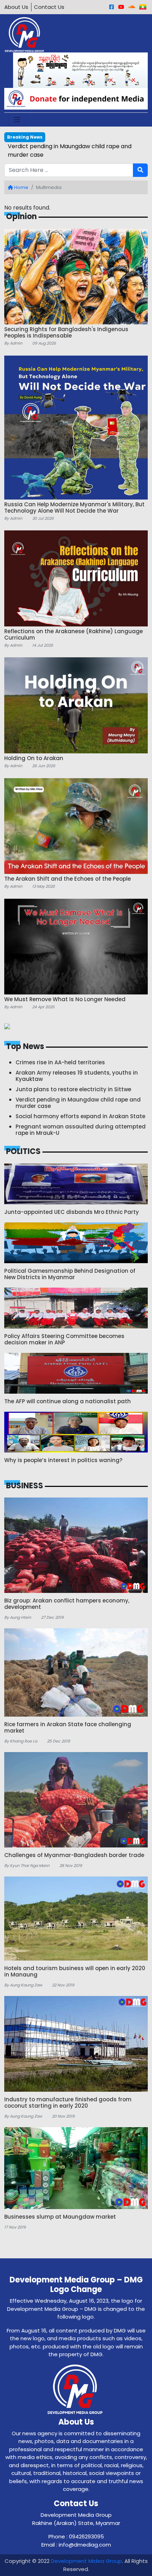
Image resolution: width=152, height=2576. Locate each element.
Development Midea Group (86, 2561)
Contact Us (49, 7)
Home (21, 187)
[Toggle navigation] (17, 120)
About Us (16, 7)
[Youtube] (121, 7)
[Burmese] (143, 7)
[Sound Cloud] (132, 7)
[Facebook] (112, 7)
